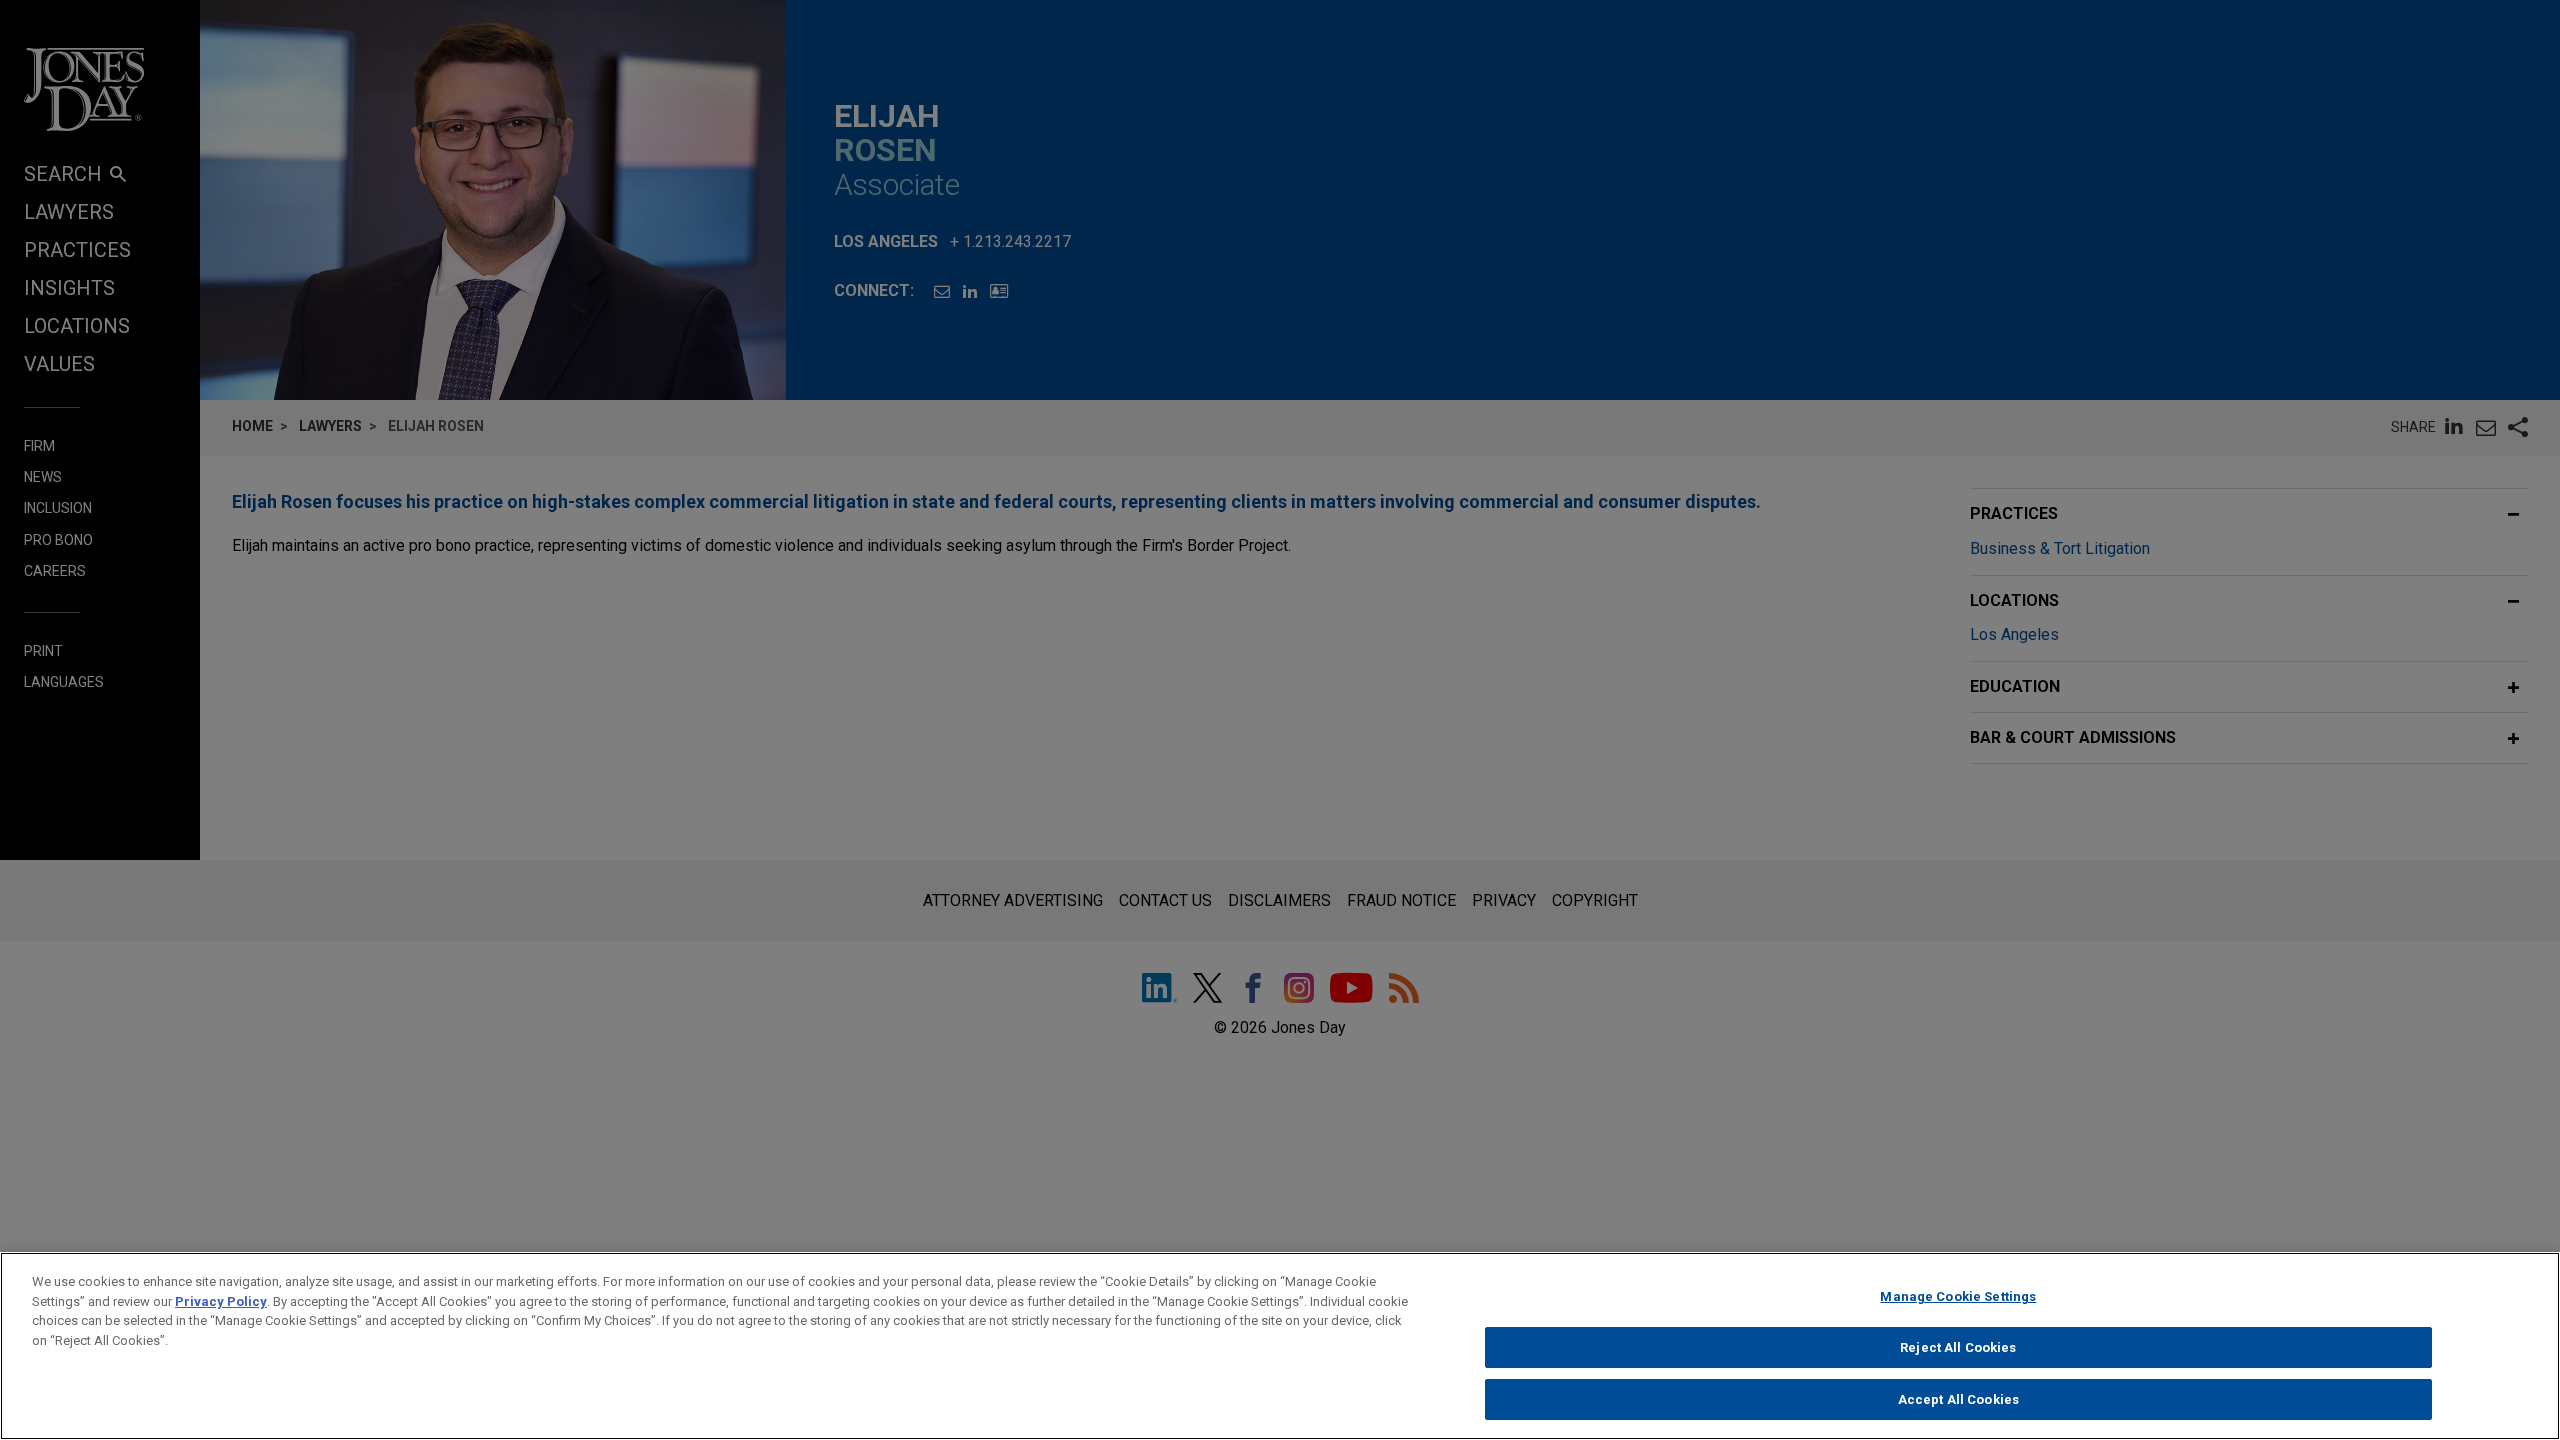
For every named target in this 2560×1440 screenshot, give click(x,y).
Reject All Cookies (1958, 1347)
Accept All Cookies (1958, 1398)
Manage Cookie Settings (1958, 1296)
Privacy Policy (221, 1301)
